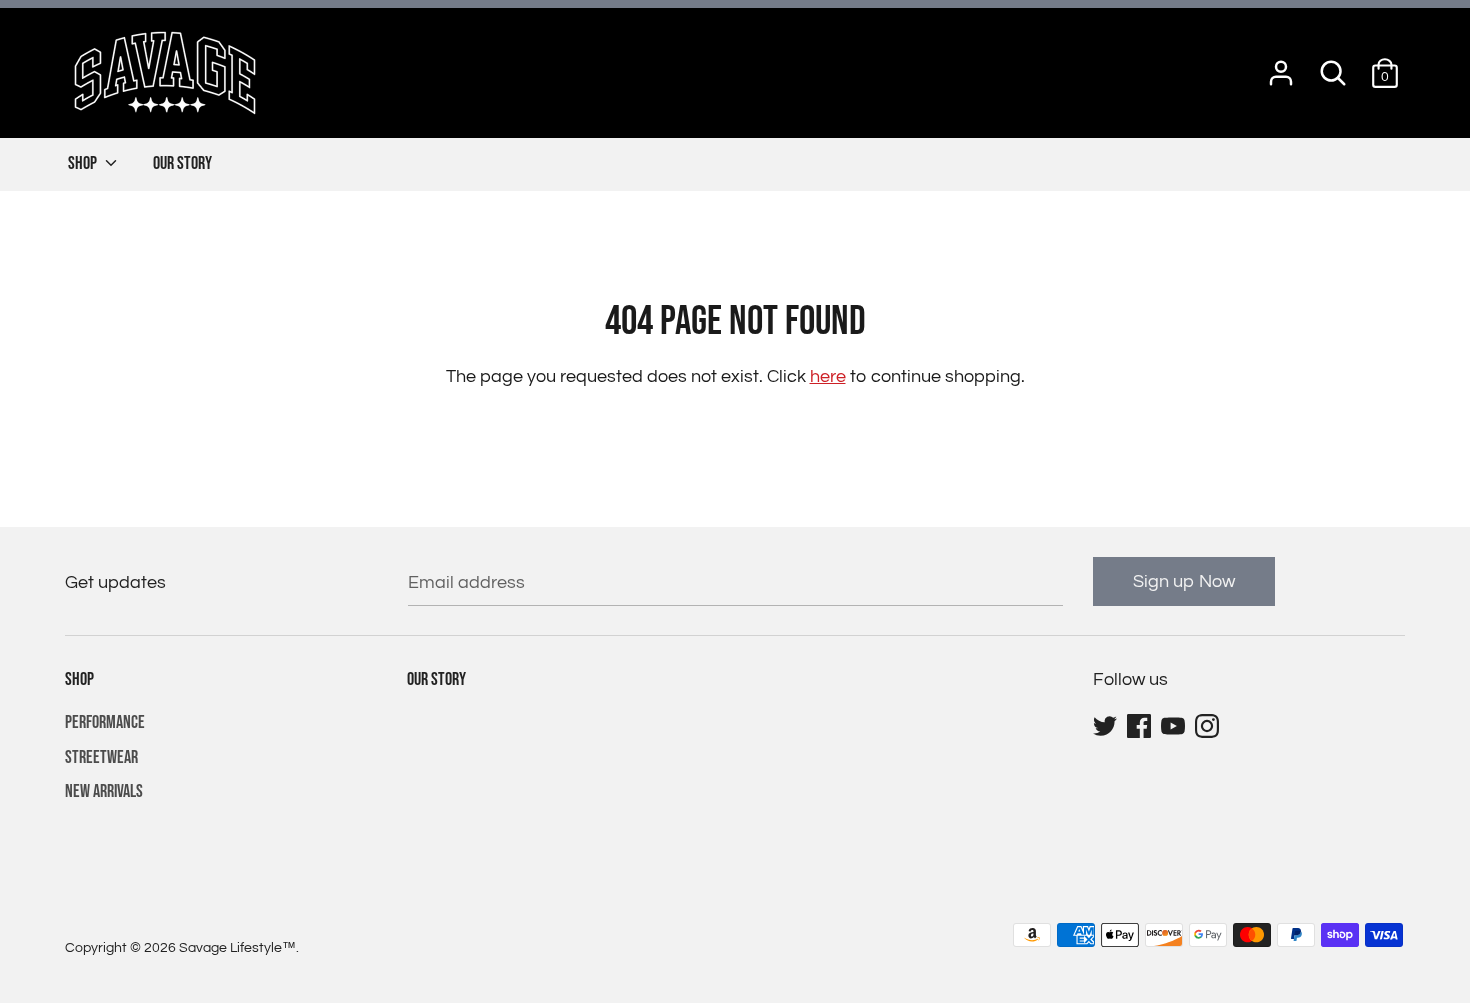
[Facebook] (1141, 726)
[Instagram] (1209, 726)
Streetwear (101, 757)
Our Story (182, 163)
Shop (84, 163)
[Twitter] (1107, 726)
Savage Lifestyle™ (237, 948)
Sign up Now (1184, 581)
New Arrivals (104, 791)
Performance (105, 722)
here (828, 376)
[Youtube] (1175, 726)
